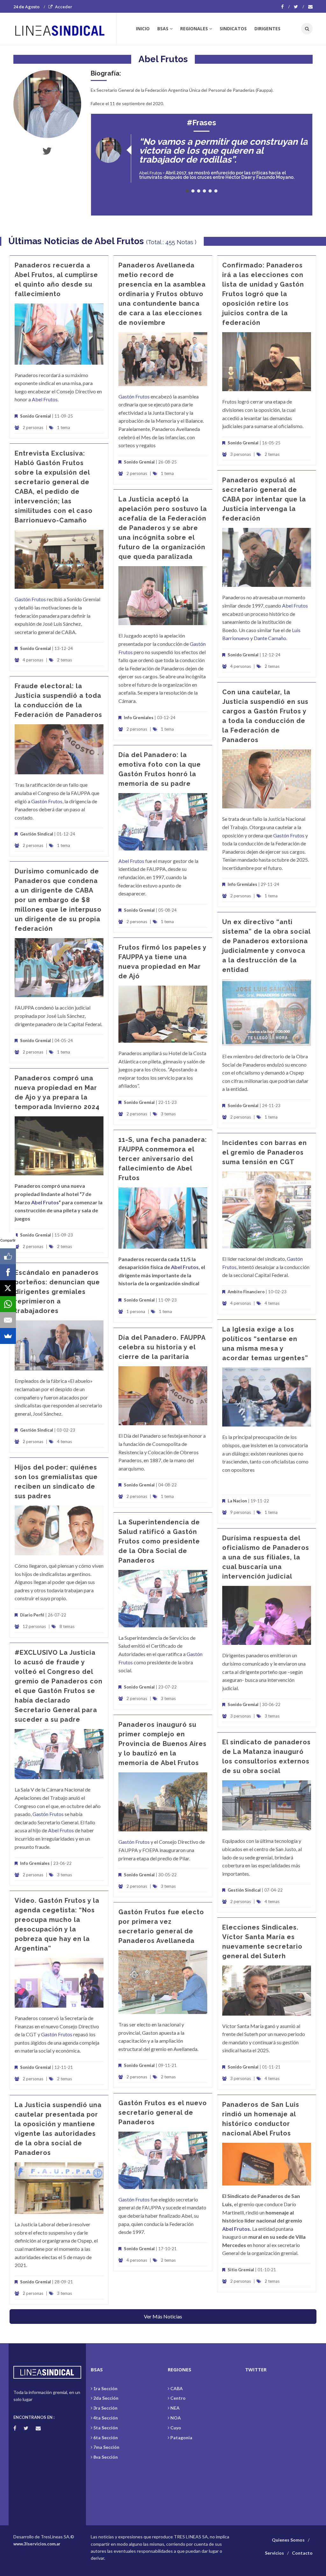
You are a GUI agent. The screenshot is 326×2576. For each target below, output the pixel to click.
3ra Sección (105, 2408)
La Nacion (237, 1501)
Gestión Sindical (37, 834)
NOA (176, 2418)
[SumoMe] (8, 1336)
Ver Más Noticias (163, 2316)
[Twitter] (299, 7)
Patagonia (181, 2437)
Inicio (143, 29)
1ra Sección (105, 2388)
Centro (178, 2398)
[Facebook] (285, 7)
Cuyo (176, 2428)
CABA (177, 2388)
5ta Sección (106, 2428)
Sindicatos (233, 29)
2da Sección (106, 2398)
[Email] (8, 1320)
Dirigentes (267, 29)
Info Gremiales (139, 718)
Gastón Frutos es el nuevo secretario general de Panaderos (163, 2113)
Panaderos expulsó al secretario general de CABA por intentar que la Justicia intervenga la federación (264, 499)
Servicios (274, 2553)
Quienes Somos (288, 2540)
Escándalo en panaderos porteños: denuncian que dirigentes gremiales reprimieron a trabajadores (57, 1292)
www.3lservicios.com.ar (37, 2544)
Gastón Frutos (134, 396)
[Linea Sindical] (65, 29)
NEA (175, 2408)
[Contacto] (310, 7)
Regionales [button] (194, 29)
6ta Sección (106, 2437)
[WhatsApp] (8, 1304)
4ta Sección (106, 2418)
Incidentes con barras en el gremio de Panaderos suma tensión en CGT (265, 1152)
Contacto (302, 2553)
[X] (8, 1288)
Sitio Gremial (241, 2270)
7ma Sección (106, 2447)
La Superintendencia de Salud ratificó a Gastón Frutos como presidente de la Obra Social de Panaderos (159, 1541)
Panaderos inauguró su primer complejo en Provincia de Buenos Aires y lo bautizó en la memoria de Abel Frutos (163, 1744)
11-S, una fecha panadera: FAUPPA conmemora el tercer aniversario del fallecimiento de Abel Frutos (163, 1159)
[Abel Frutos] (47, 104)
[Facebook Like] (8, 1256)
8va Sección (106, 2457)
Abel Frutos (150, 173)
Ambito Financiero (246, 1292)
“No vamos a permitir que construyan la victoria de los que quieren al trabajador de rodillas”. (223, 151)
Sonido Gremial (35, 416)
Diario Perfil (32, 1615)
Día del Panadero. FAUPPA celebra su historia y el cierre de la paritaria (162, 1347)
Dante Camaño (270, 638)
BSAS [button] (163, 29)
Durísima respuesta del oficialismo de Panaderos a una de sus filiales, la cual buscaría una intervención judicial (266, 1557)
